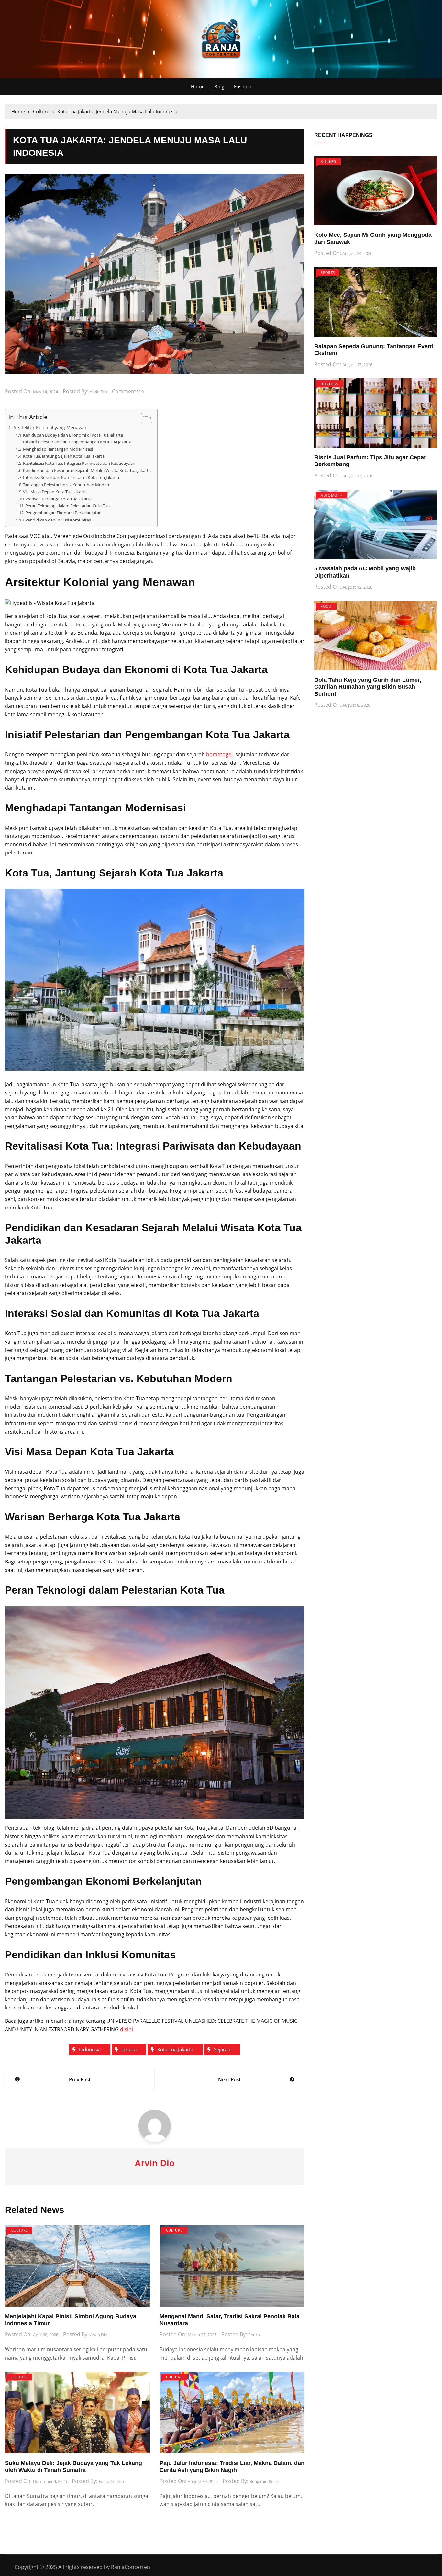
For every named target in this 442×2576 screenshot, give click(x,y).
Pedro (254, 2335)
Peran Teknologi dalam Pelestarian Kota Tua (67, 506)
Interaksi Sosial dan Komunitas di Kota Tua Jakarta (71, 477)
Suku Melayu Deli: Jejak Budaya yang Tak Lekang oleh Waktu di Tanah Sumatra (73, 2467)
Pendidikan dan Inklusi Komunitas (58, 520)
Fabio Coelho (111, 2481)
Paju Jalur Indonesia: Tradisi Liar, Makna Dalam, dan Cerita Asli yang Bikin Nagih (232, 2467)
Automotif (331, 495)
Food (326, 606)
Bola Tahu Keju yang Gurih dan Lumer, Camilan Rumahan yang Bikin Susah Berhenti (368, 687)
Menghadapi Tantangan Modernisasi (58, 449)
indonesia (90, 2049)
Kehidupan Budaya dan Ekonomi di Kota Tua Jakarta (73, 435)
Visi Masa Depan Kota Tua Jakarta (55, 492)
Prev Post (80, 2079)
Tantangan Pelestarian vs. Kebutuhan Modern (67, 485)
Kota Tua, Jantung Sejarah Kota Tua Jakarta (64, 456)
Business (329, 384)
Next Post (229, 2079)
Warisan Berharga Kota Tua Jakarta (58, 499)
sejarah (222, 2049)
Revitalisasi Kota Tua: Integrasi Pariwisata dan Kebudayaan (79, 463)
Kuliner (328, 161)
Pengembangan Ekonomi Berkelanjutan (63, 513)
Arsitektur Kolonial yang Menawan (50, 427)
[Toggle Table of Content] (144, 418)
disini (127, 2029)
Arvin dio (98, 392)
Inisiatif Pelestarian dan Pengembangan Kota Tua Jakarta (77, 442)
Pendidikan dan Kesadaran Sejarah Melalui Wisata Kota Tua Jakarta (87, 470)
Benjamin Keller (264, 2481)
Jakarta (129, 2049)
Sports (328, 273)
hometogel (219, 754)
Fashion (243, 86)
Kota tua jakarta (175, 2049)
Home (198, 86)
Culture (19, 2230)
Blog (219, 86)
